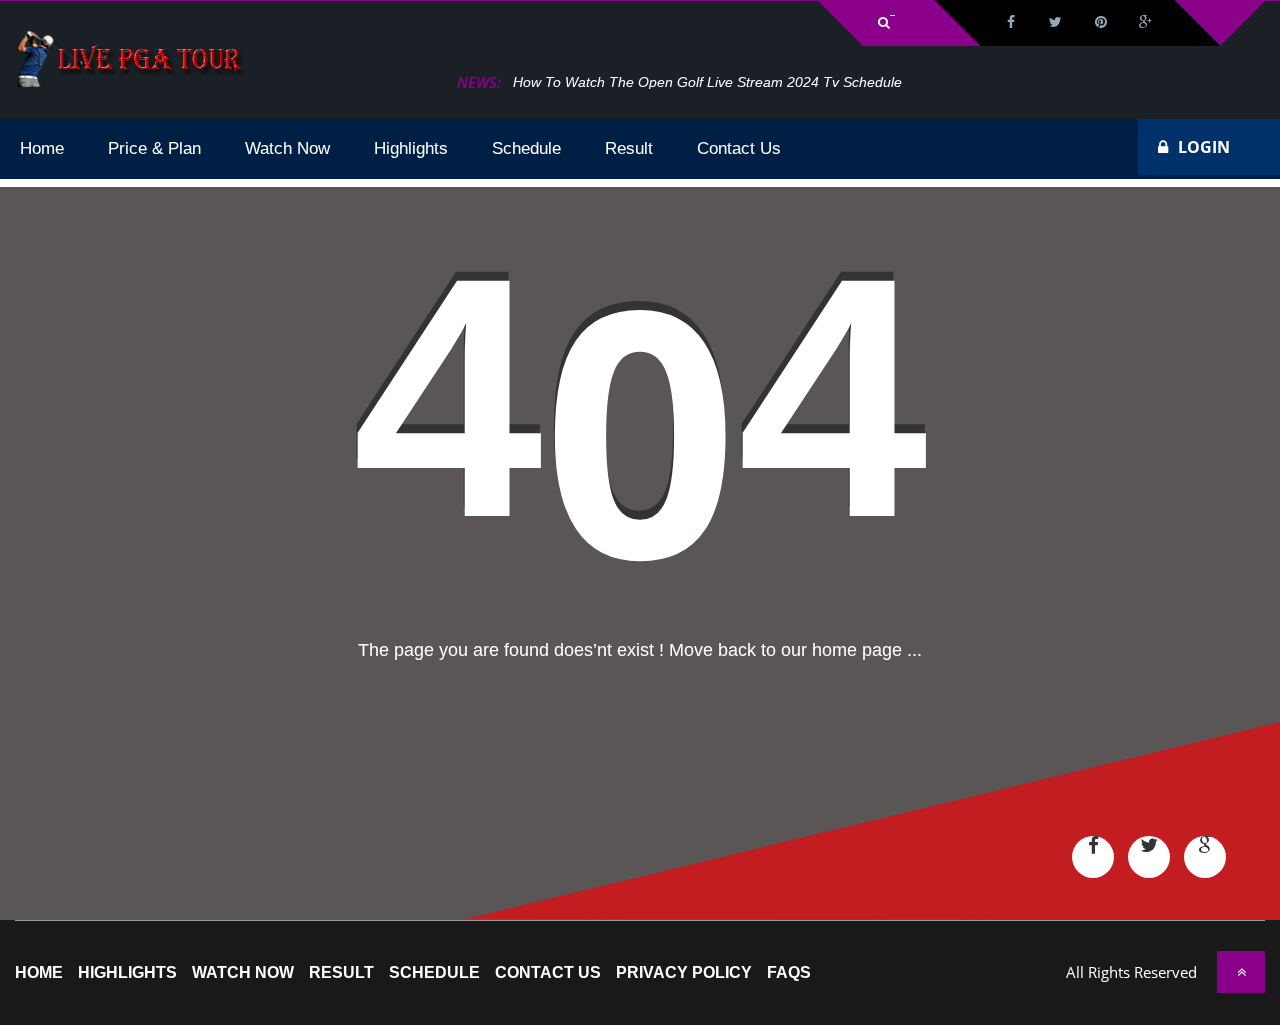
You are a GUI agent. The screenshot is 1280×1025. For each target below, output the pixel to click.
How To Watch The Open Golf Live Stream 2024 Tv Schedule (707, 82)
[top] (1241, 972)
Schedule (434, 973)
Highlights (127, 973)
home (39, 973)
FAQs (789, 973)
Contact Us (548, 973)
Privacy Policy (684, 973)
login (1204, 147)
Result (341, 973)
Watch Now (243, 973)
